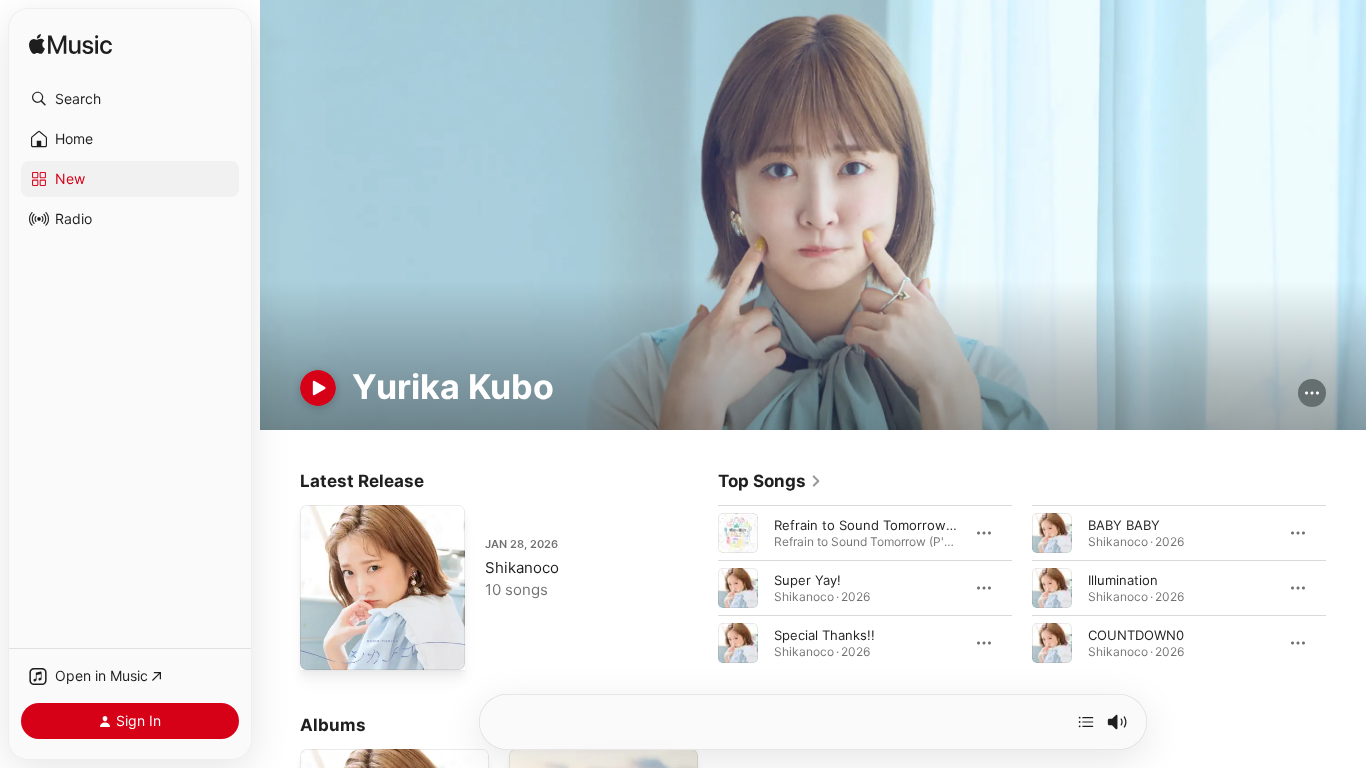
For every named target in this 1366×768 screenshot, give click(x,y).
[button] (130, 99)
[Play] (318, 388)
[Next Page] (1346, 588)
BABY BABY (1124, 525)
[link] (770, 481)
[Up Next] (1086, 722)
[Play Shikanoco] (325, 645)
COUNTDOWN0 (1136, 635)
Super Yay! (807, 580)
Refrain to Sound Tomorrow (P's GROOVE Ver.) (919, 525)
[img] (70, 45)
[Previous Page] (698, 588)
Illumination (1123, 580)
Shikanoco (522, 567)
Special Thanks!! (824, 635)
